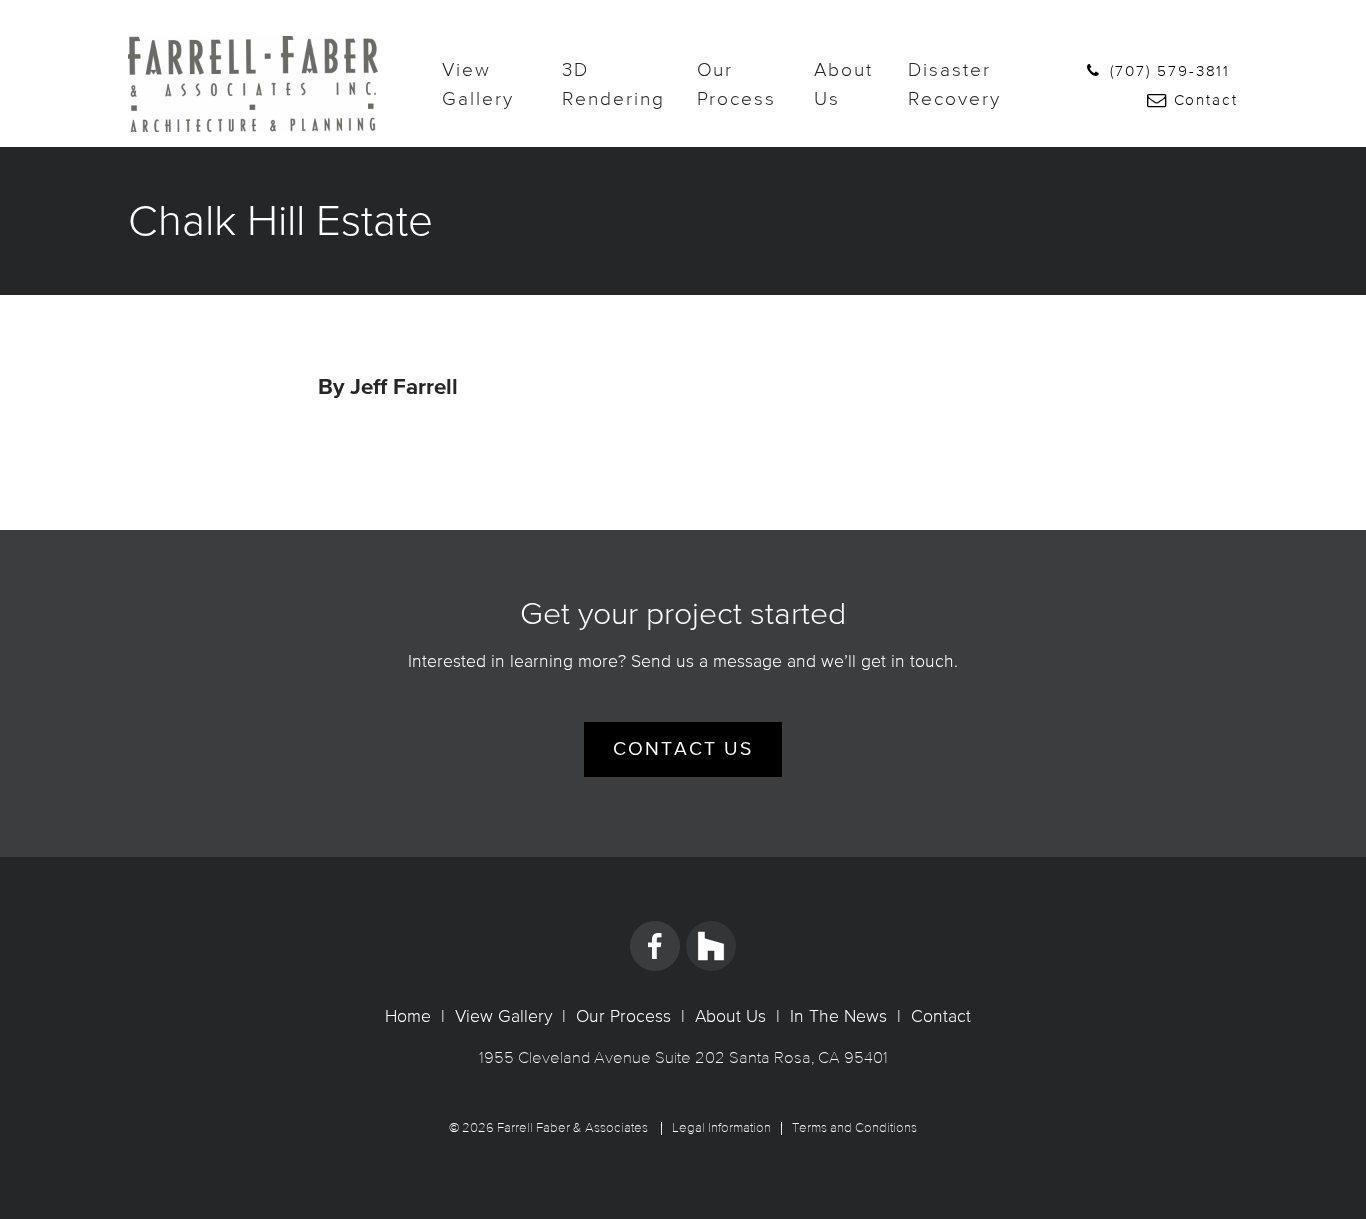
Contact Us (682, 749)
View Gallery (477, 83)
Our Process (736, 83)
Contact (1203, 99)
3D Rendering (613, 83)
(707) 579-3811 (1167, 70)
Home (408, 1016)
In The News (838, 1016)
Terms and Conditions (854, 1128)
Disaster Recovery (954, 83)
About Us (843, 83)
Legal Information (721, 1128)
